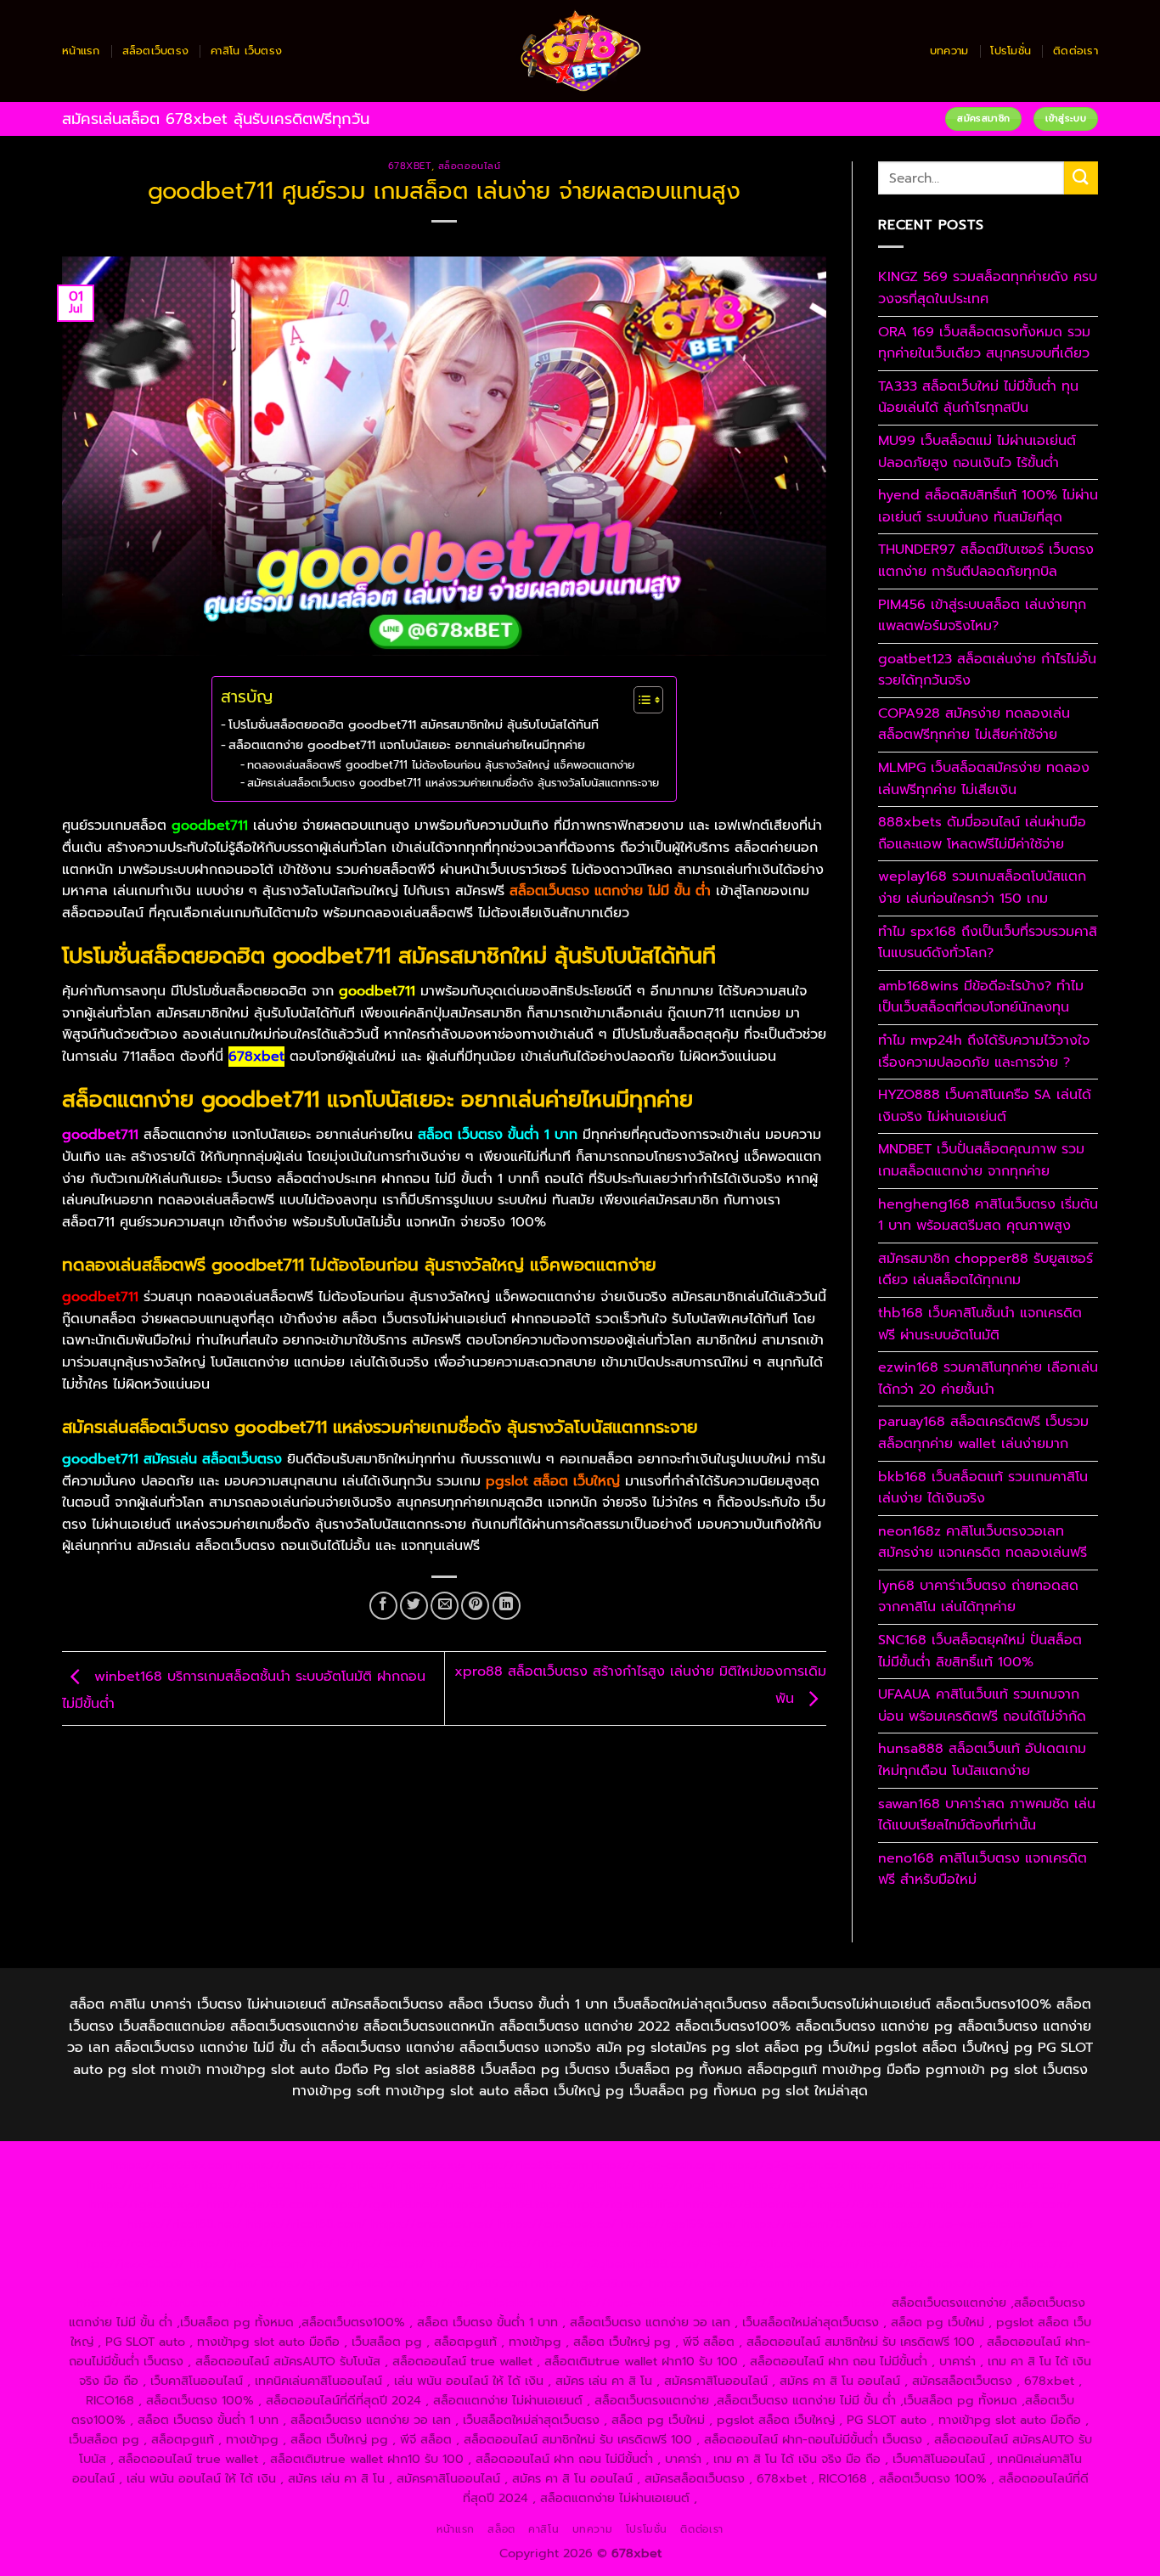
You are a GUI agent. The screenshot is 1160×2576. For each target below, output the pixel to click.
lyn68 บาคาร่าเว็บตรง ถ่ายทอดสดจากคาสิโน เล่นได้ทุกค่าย (978, 1597)
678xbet (410, 166)
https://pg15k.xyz (139, 2184)
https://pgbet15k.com (465, 2184)
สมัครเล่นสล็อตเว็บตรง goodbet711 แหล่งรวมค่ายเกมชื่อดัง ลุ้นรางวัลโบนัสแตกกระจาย (453, 783)
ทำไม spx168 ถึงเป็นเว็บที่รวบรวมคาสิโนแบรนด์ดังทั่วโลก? (988, 943)
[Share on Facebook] (383, 1606)
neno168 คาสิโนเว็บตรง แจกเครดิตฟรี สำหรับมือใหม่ (983, 1869)
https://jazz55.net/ (279, 2243)
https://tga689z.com (172, 2165)
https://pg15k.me (1000, 2165)
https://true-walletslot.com (883, 2243)
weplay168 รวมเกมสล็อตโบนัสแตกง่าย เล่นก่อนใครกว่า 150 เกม (982, 888)
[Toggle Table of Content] (640, 700)
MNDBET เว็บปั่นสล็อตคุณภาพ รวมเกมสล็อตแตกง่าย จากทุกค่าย (981, 1160)
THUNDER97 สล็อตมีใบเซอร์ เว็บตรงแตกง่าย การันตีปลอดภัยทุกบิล (986, 561)
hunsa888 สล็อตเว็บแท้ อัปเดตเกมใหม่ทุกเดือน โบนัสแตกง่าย (982, 1760)
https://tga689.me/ (588, 2283)
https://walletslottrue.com (413, 2243)
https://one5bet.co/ (557, 2224)
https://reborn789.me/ (153, 2243)
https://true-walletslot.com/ (643, 2303)
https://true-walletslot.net (958, 2224)
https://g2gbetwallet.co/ (335, 2283)
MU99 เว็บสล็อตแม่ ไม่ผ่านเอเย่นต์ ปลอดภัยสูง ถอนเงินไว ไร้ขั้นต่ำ (977, 452)
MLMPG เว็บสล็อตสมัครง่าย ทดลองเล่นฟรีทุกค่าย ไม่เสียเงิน (984, 779)
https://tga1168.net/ (382, 2204)
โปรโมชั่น (1011, 51)
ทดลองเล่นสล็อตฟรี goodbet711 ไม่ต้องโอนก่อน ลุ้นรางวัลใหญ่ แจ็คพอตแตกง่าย (441, 765)
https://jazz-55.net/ (369, 2263)
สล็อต (501, 2529)
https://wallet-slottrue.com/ (317, 2303)
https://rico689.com (529, 2165)
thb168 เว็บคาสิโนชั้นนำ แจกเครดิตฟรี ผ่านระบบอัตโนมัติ (980, 1324)
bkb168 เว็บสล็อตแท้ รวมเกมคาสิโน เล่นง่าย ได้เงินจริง (983, 1488)
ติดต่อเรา (1076, 51)
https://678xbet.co (868, 2204)
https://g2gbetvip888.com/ (619, 2263)
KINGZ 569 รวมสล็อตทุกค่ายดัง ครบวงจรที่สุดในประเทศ (988, 288)
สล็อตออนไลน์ (470, 166)
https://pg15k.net (346, 2184)
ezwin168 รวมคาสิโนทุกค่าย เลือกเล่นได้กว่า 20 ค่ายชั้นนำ (988, 1378)
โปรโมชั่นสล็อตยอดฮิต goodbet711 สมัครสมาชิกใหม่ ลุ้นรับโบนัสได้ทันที (414, 724)
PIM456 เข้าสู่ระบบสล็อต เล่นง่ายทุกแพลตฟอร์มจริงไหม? (982, 616)
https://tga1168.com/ (1011, 2184)
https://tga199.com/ (679, 2224)
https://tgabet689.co (991, 2283)
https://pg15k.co (242, 2184)
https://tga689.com (469, 2283)
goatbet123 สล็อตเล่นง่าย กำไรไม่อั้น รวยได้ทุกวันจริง (987, 670)
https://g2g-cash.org (654, 2165)
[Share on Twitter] (414, 1606)
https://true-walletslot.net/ (480, 2303)
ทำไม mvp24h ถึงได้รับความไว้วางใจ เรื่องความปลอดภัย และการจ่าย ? (984, 1051)
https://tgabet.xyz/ (145, 2204)
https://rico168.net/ (184, 2224)
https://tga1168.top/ (503, 2204)
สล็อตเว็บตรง (156, 51)
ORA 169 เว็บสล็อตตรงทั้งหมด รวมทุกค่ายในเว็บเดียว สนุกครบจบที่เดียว (984, 343)
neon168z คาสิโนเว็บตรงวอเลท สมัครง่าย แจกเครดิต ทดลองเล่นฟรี (983, 1542)
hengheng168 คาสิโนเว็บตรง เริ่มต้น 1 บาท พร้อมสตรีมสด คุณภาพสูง (988, 1215)
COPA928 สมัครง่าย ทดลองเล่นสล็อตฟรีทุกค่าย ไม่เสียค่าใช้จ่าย (974, 724)
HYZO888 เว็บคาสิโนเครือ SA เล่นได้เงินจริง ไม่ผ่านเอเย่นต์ (985, 1106)
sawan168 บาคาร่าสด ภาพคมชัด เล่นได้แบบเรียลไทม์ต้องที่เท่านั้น (987, 1815)
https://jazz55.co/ (481, 2263)
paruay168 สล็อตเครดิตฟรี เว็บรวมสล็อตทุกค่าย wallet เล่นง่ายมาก (983, 1433)
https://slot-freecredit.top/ (808, 2303)
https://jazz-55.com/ (248, 2263)
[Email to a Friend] (445, 1606)
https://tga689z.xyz (408, 2165)
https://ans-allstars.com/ (1000, 2204)
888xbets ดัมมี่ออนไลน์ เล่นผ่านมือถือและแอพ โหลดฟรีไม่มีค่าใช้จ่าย (982, 833)
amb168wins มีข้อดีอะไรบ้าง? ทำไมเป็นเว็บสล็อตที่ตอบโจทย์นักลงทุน (981, 997)
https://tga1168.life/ (623, 2204)
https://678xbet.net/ (746, 2204)
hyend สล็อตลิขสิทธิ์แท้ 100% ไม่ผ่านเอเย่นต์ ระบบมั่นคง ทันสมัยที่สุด (988, 506)
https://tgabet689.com (716, 2283)
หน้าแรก (81, 51)
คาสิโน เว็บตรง (246, 51)
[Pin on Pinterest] (475, 1606)
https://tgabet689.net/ (856, 2283)
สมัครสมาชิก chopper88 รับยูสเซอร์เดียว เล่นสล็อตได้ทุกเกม (985, 1270)
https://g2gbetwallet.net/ (940, 2263)
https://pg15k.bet (894, 2165)
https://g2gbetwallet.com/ (783, 2263)
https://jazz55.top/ (1019, 2243)
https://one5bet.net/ (433, 2224)
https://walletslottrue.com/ (154, 2303)
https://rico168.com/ (307, 2224)
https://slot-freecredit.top (724, 2243)
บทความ (949, 51)
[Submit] (1081, 178)
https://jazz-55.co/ (130, 2263)
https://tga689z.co (291, 2165)
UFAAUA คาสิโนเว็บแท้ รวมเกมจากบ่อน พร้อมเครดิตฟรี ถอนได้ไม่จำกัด (982, 1705)
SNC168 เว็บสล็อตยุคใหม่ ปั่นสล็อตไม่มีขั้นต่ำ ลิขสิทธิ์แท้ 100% (980, 1651)
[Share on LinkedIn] (507, 1606)
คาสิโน (543, 2529)
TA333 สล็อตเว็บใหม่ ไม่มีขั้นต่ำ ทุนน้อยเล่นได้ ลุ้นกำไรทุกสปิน (978, 397)
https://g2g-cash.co (779, 2165)
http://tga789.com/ (262, 2204)
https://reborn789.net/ (811, 2224)
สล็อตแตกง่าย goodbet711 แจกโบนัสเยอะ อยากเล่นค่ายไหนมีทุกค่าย (407, 745)
